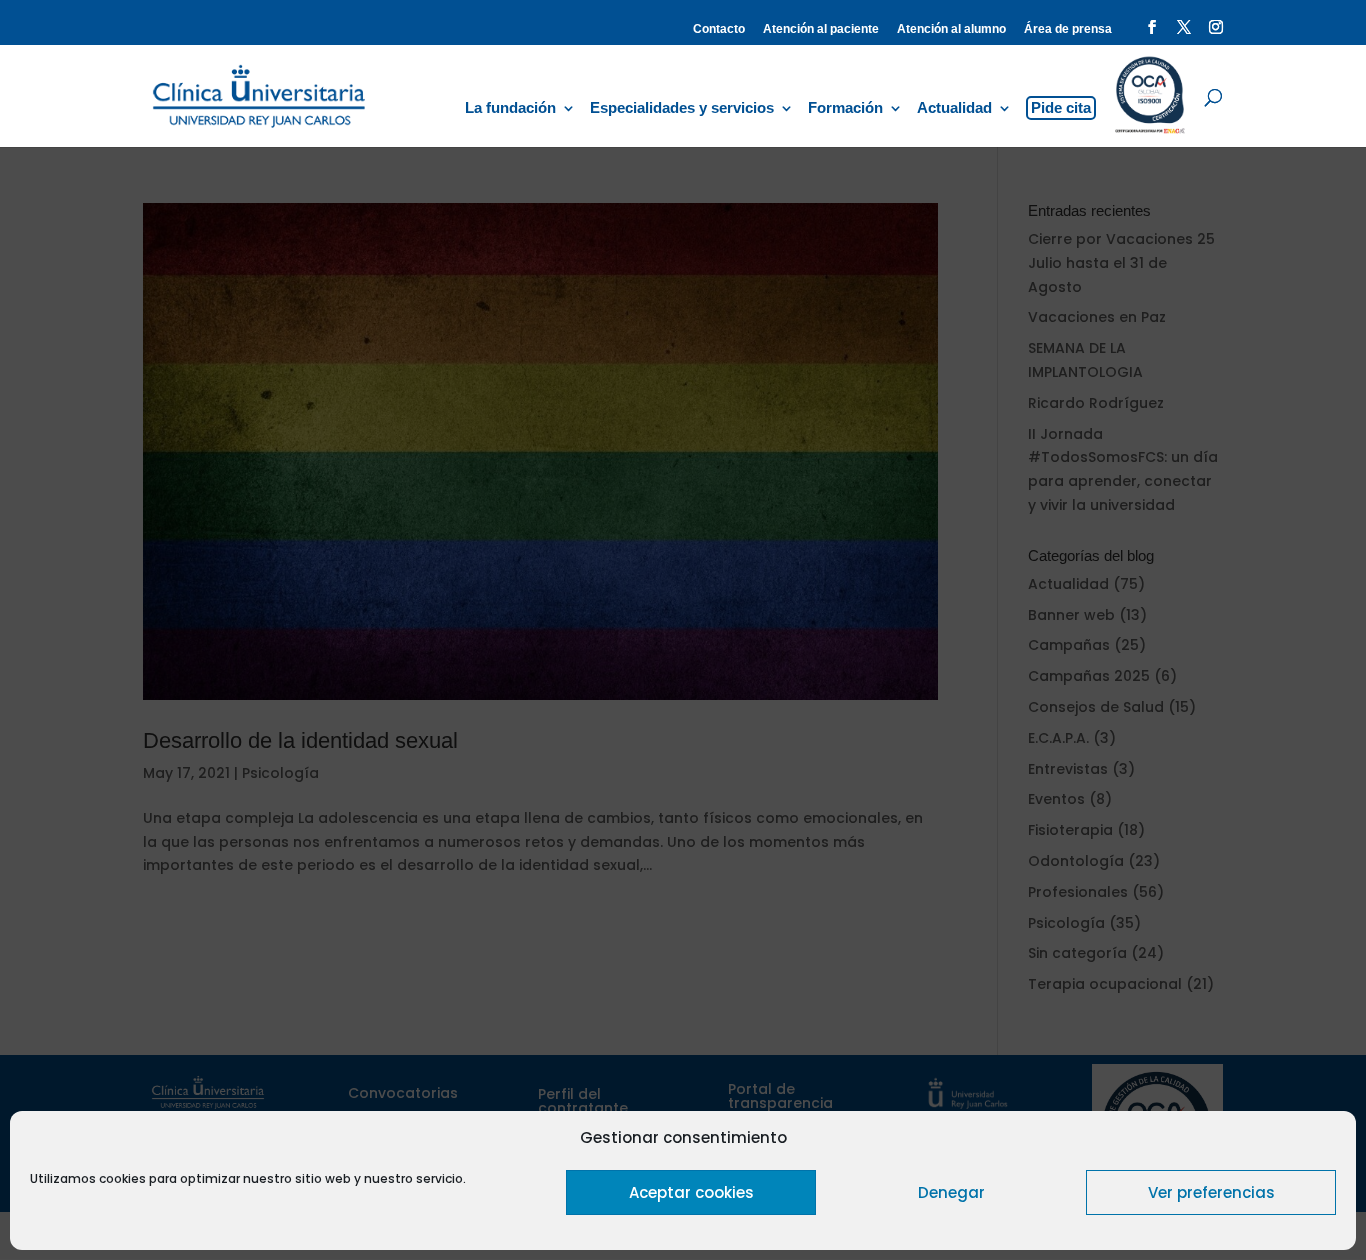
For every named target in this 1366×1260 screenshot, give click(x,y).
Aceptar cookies (691, 1192)
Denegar (951, 1192)
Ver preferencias (1211, 1192)
